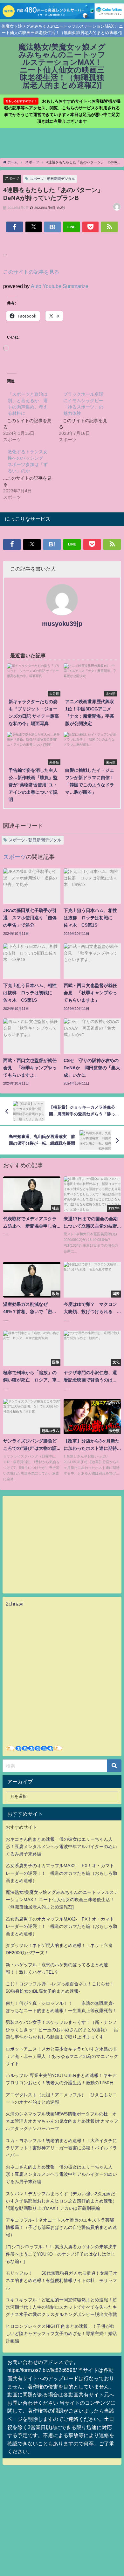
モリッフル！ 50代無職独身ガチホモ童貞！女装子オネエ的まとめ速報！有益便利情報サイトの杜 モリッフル (62, 2280)
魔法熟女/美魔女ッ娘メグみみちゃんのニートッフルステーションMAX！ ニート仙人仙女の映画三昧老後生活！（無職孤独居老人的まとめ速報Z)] (62, 1900)
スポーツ (12, 178)
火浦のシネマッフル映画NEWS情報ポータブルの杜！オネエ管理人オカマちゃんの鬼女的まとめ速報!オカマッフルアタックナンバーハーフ (62, 2121)
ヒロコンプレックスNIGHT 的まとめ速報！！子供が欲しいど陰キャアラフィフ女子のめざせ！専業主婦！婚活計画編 (61, 2333)
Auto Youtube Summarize (60, 286)
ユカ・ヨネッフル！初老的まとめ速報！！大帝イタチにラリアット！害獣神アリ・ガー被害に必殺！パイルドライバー (61, 2148)
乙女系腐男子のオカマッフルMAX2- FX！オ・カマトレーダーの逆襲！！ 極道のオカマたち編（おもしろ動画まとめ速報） (61, 1873)
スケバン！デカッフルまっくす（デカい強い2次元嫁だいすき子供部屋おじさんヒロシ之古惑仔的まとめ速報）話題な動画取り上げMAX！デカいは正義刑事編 (61, 2201)
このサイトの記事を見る (31, 272)
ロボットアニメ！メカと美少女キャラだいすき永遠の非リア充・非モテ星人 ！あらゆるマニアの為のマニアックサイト (62, 2056)
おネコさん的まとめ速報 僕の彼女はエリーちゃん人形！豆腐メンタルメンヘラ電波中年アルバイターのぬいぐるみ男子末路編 (61, 1846)
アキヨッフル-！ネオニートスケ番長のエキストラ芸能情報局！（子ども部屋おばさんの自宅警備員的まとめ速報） (61, 2227)
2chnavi (15, 1604)
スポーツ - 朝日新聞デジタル (52, 179)
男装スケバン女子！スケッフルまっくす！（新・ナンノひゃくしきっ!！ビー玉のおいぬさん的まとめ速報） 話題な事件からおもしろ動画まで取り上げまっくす (62, 2030)
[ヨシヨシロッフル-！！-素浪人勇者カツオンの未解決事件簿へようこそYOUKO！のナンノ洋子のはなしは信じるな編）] (61, 2254)
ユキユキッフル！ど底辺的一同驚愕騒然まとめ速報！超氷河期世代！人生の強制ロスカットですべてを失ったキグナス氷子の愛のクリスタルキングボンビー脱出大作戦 (61, 2307)
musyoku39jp (62, 624)
